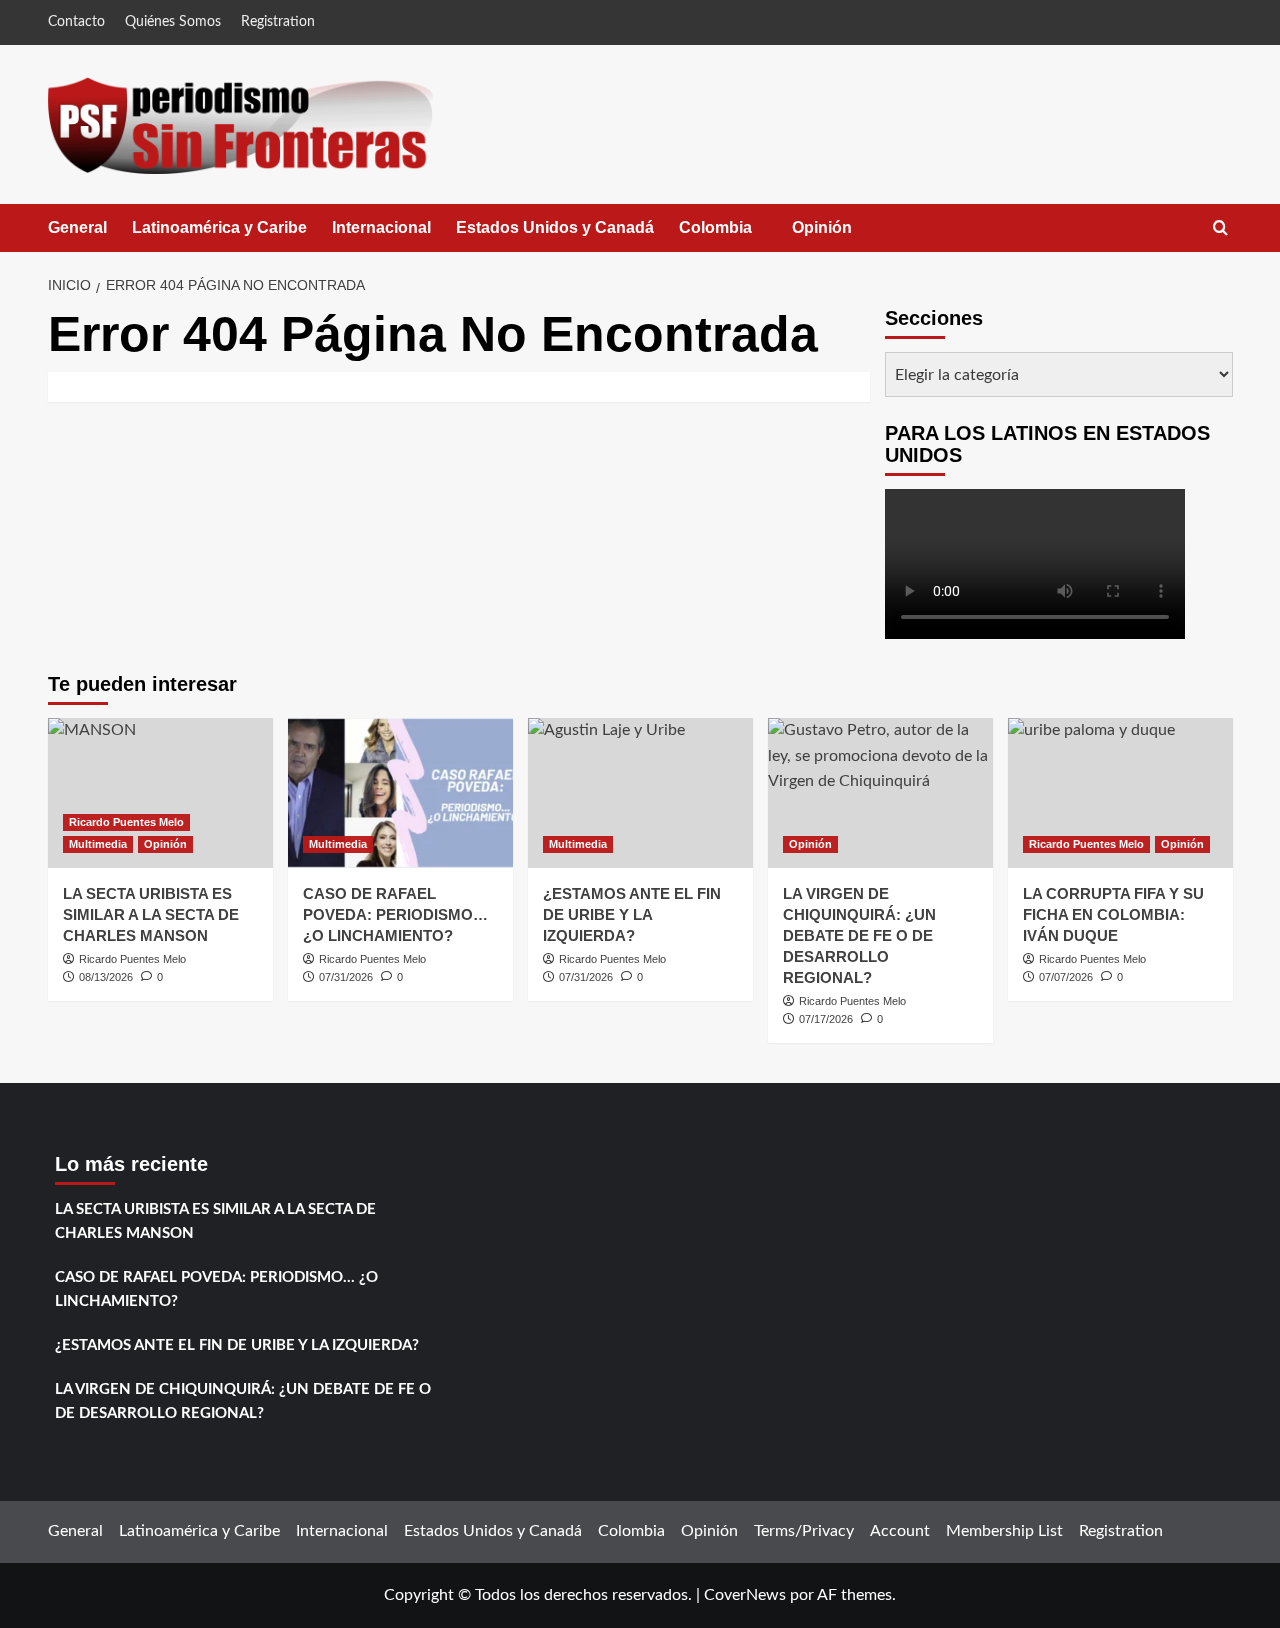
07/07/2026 (1066, 977)
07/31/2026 (346, 977)
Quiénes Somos (173, 22)
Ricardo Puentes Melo (126, 822)
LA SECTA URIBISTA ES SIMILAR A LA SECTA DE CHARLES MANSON (151, 914)
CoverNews (745, 1595)
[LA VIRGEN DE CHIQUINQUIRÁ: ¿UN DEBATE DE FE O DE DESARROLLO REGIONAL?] (880, 793)
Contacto (76, 22)
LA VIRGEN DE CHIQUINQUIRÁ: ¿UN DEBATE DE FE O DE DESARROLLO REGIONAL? (859, 935)
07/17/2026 (826, 1019)
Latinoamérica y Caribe (219, 227)
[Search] (1220, 228)
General (77, 227)
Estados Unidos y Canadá (555, 227)
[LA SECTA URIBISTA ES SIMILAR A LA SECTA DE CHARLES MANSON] (160, 793)
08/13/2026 (106, 977)
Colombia (735, 235)
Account (900, 1531)
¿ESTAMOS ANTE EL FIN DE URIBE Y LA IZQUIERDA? (632, 914)
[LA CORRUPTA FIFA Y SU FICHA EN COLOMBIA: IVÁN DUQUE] (1120, 793)
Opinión (842, 235)
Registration (278, 22)
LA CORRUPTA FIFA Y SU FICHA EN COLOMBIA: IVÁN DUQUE (1113, 914)
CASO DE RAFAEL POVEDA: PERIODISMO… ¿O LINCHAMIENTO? (395, 914)
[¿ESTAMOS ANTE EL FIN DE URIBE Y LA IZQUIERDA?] (640, 793)
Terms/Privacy (804, 1531)
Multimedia (98, 844)
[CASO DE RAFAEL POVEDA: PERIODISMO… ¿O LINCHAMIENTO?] (400, 793)
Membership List (1004, 1531)
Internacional (381, 227)
